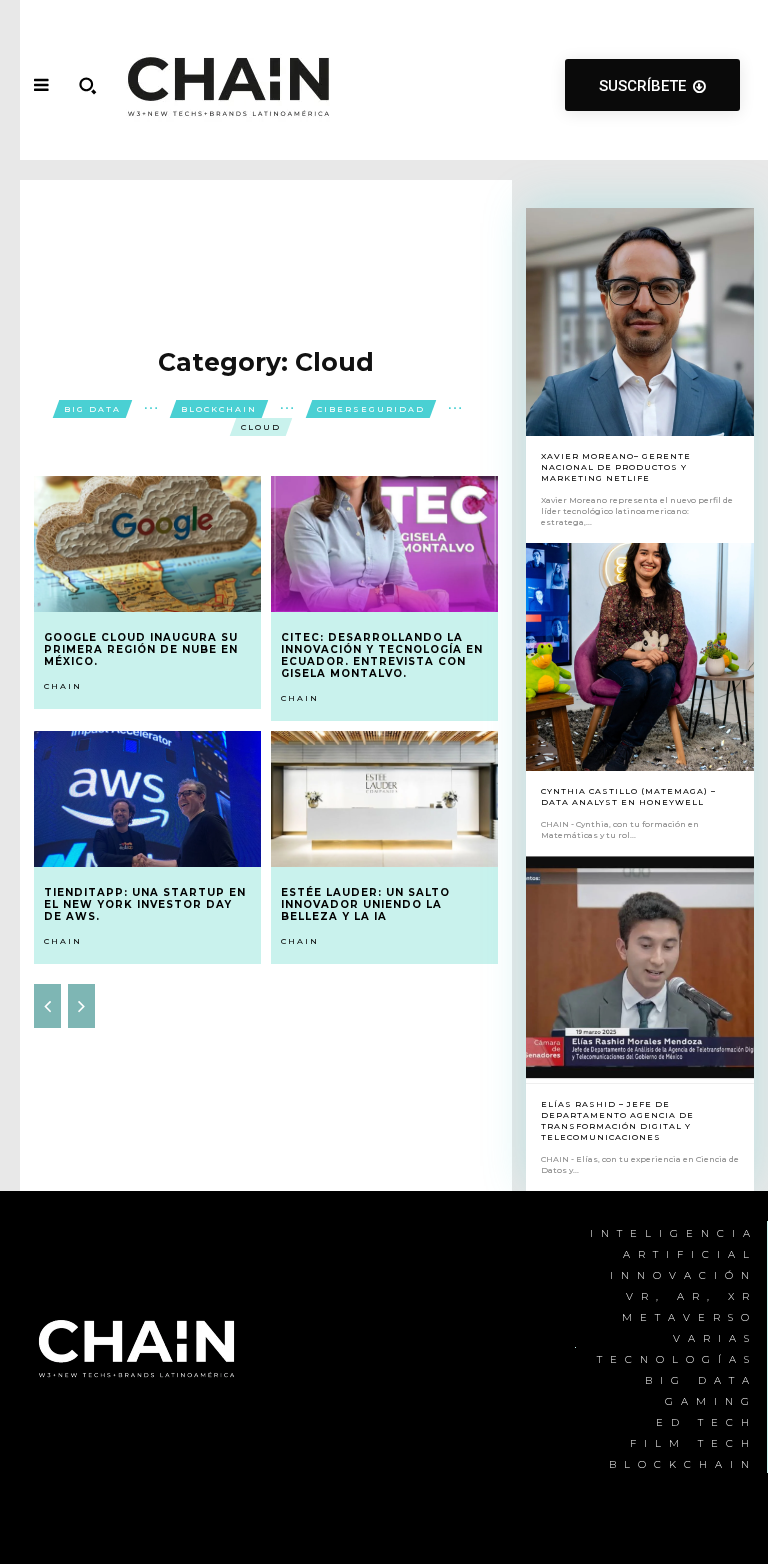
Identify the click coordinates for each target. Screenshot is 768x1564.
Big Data (92, 409)
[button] (87, 85)
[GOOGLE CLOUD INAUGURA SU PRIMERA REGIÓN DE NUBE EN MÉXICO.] (147, 544)
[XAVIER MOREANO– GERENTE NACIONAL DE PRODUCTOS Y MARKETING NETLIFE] (640, 322)
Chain (63, 686)
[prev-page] (47, 1006)
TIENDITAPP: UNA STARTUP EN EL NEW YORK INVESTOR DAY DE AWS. (145, 904)
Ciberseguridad (371, 409)
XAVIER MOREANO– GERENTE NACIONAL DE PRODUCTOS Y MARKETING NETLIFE (616, 467)
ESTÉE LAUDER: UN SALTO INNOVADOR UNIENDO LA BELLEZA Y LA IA (365, 904)
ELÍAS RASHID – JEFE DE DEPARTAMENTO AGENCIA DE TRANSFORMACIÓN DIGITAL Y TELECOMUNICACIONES (617, 1121)
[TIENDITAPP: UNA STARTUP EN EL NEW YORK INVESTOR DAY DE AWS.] (147, 799)
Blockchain (219, 409)
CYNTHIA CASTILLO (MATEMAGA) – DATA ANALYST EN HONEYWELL (628, 796)
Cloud (261, 427)
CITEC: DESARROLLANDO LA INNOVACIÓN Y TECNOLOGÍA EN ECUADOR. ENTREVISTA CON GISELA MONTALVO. (382, 655)
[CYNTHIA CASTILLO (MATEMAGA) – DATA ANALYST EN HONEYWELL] (640, 657)
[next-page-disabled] (81, 1006)
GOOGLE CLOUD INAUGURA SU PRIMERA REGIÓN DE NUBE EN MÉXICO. (141, 649)
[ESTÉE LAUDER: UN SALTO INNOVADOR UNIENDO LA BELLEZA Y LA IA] (384, 799)
